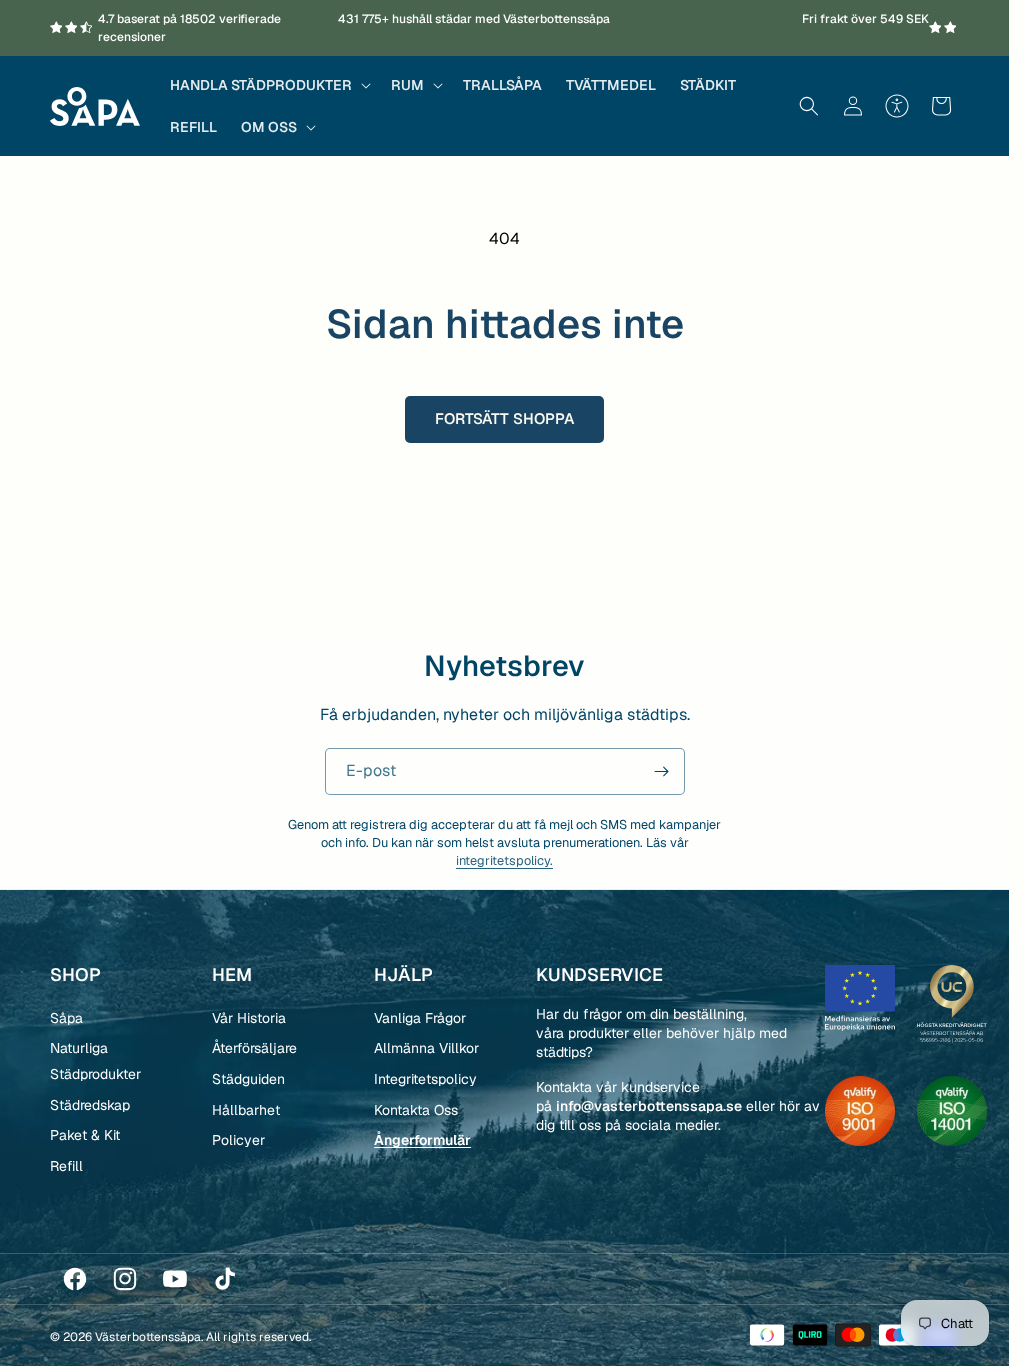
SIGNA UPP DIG (699, 852)
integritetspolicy (667, 940)
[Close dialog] (869, 426)
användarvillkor (766, 940)
